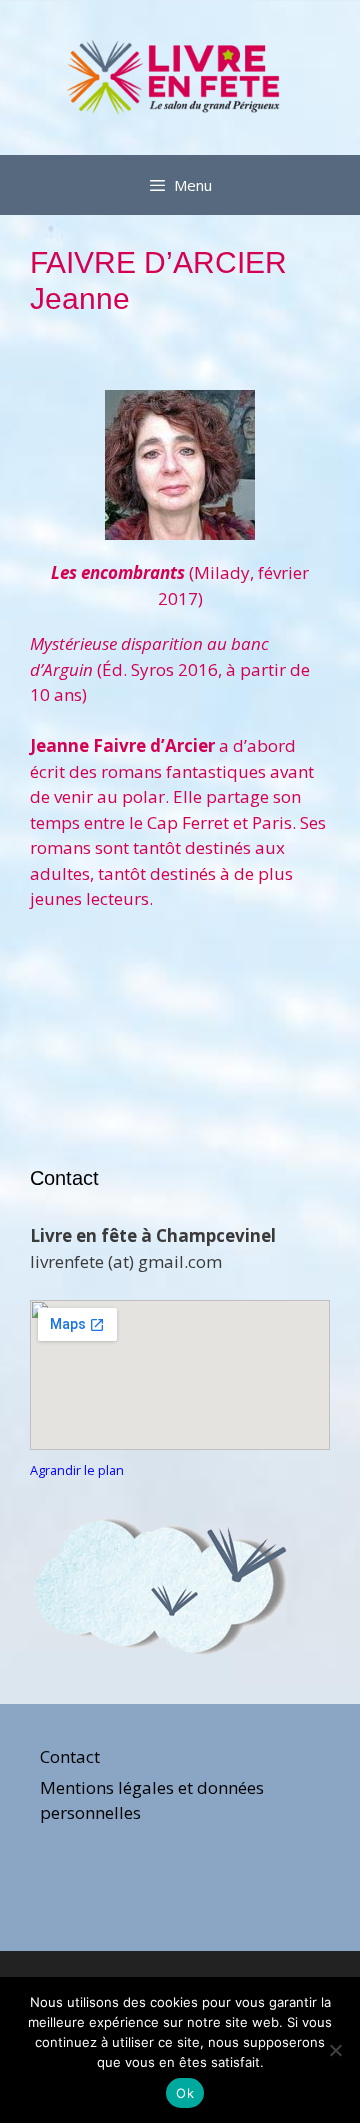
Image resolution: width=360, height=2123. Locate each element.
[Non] (335, 2050)
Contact (70, 1756)
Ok (185, 2093)
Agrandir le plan (77, 1470)
